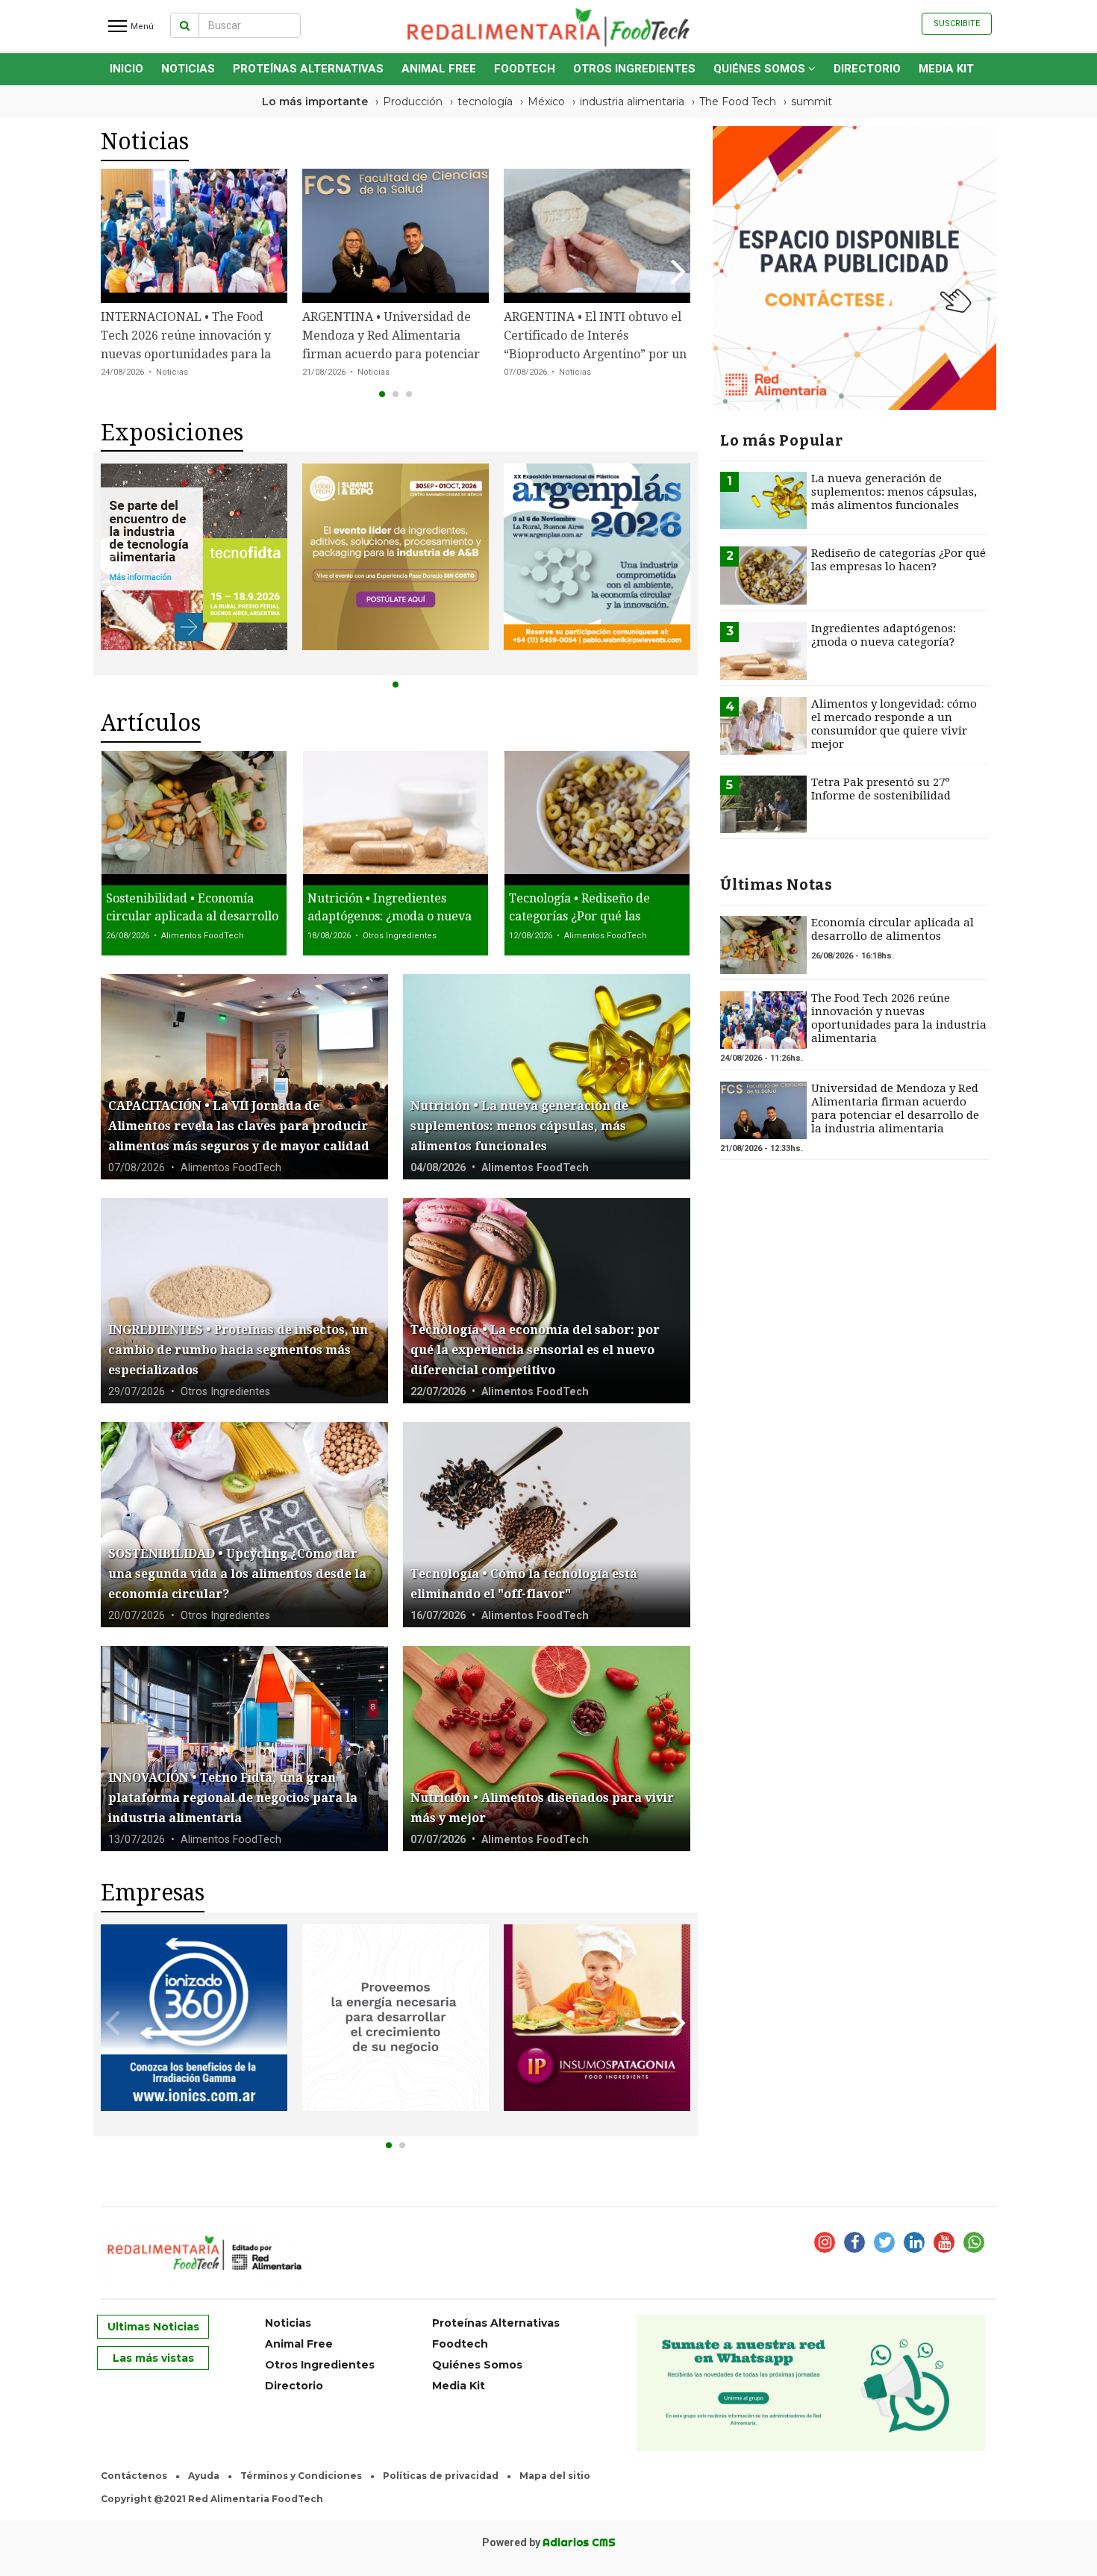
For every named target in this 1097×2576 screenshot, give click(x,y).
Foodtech (525, 69)
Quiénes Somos (761, 69)
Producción (413, 102)
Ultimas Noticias (153, 2327)
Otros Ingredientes (634, 69)
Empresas (153, 1893)
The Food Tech (738, 102)
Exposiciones (172, 433)
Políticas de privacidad (441, 2476)
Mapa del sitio (555, 2476)
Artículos (151, 723)
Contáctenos (134, 2476)
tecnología (485, 102)
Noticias (188, 69)
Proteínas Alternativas (308, 69)
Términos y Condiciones (301, 2476)
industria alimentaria (632, 102)
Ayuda (204, 2476)
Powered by (549, 2542)
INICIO (126, 69)
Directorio (867, 69)
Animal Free (439, 69)
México (546, 102)
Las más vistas (153, 2358)
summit (812, 102)
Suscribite (957, 24)
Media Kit (946, 69)
